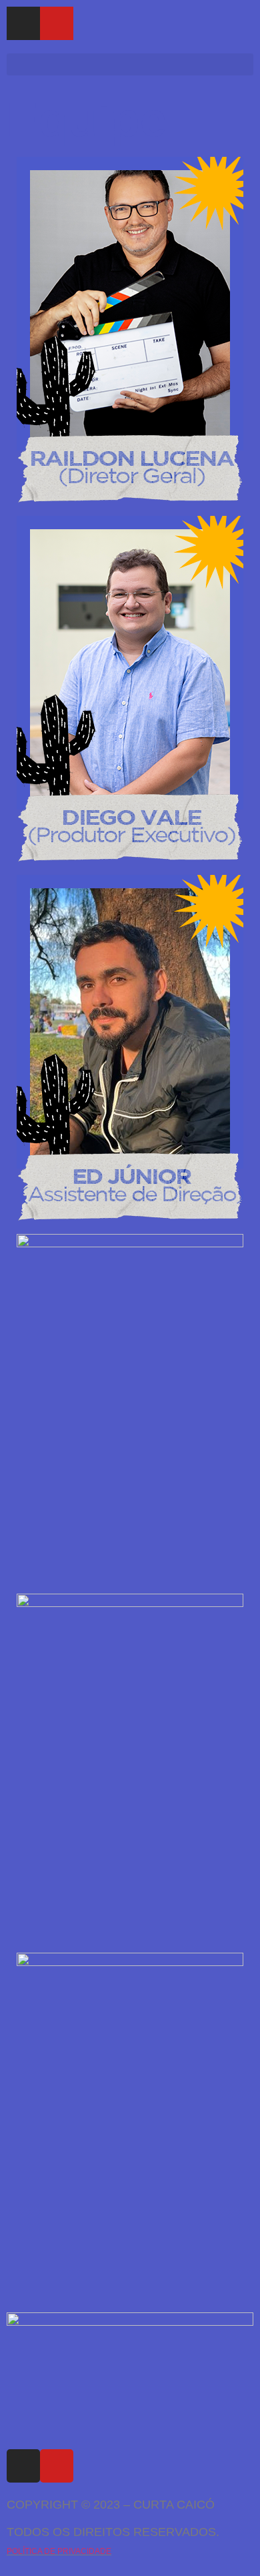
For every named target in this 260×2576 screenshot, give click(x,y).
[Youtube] (57, 23)
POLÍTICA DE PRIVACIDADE (59, 2551)
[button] (130, 64)
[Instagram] (23, 23)
